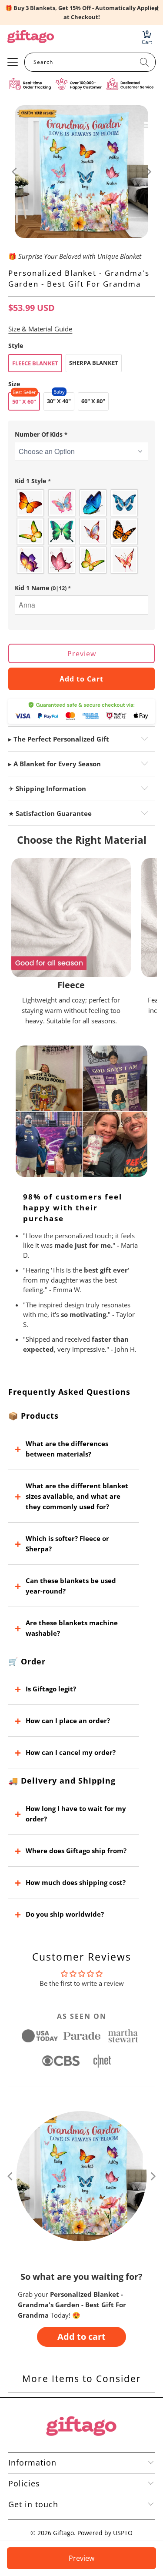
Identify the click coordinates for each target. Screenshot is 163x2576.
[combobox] (90, 62)
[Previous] (15, 172)
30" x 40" (59, 401)
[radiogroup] (81, 531)
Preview (82, 654)
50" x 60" (24, 401)
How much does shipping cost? (76, 1882)
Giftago (63, 2533)
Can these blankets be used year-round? (71, 1586)
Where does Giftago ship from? (76, 1851)
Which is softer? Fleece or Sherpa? (67, 1544)
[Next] (148, 172)
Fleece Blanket (35, 363)
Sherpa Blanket (94, 363)
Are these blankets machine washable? (72, 1628)
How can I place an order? (68, 1721)
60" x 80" (93, 401)
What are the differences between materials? (67, 1449)
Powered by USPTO (105, 2533)
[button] (81, 434)
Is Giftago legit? (51, 1689)
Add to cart (81, 2337)
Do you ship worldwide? (65, 1914)
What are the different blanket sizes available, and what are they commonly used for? (77, 1496)
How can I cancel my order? (71, 1752)
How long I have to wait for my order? (76, 1814)
